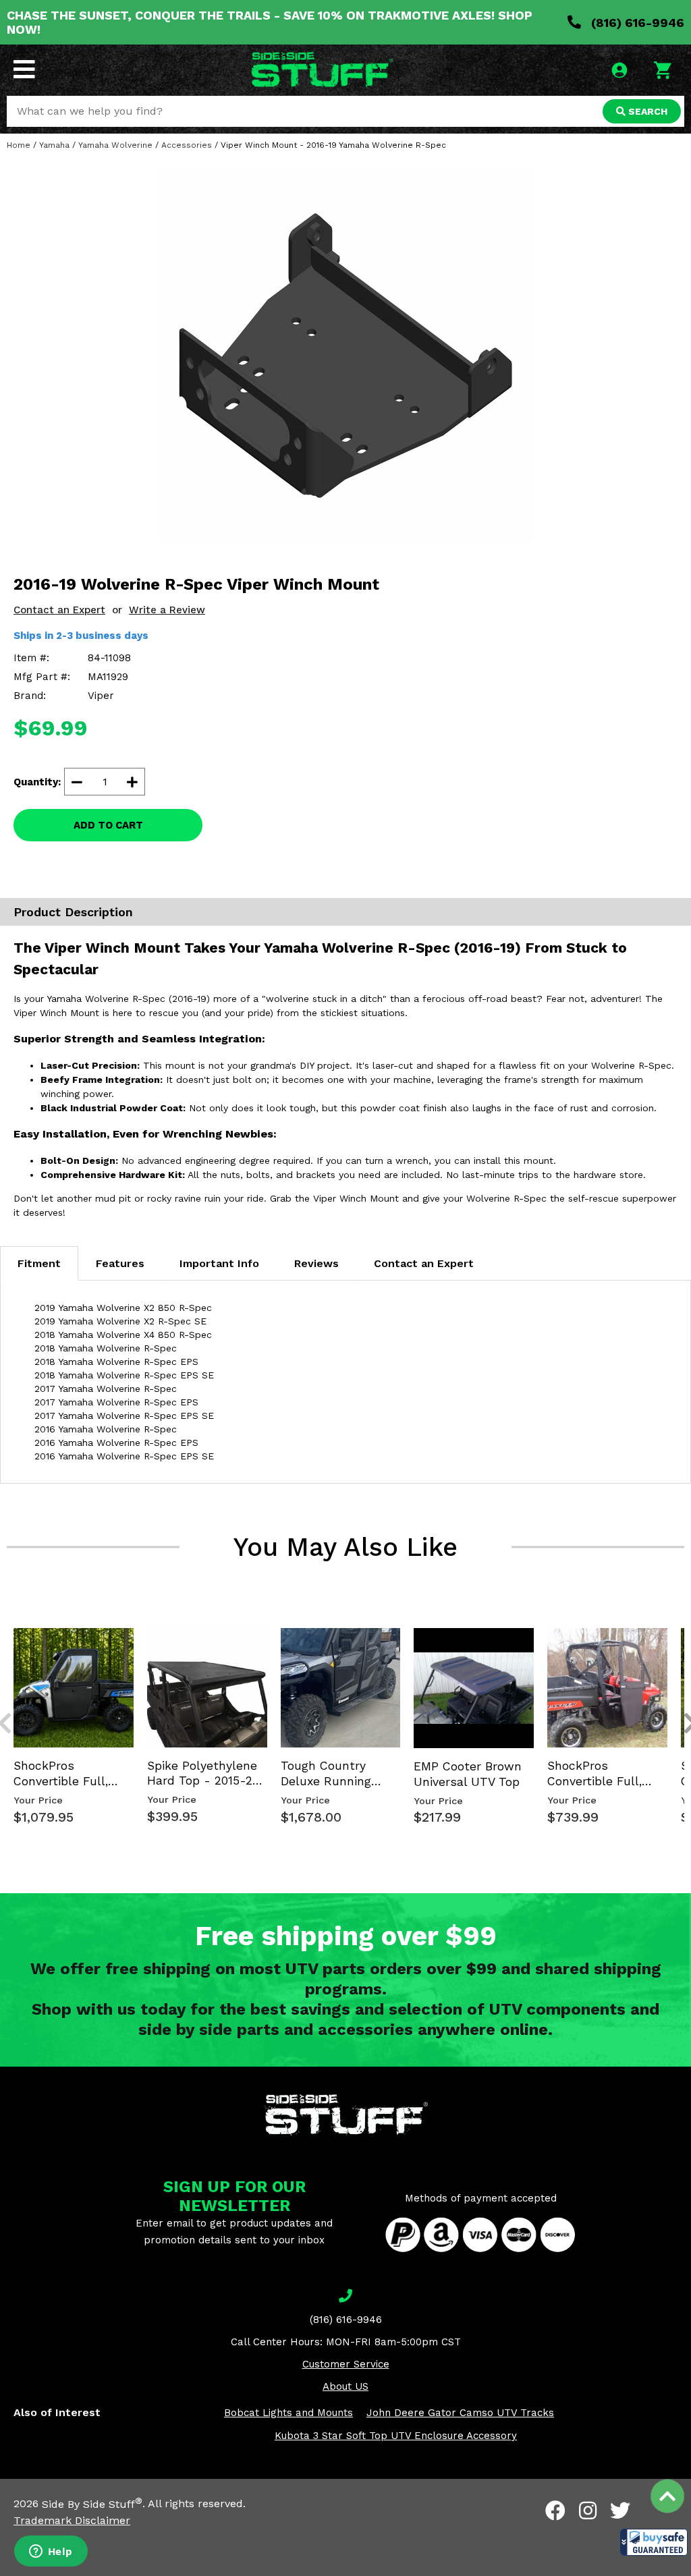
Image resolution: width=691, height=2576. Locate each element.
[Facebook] (555, 2511)
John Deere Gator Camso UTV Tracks (460, 2413)
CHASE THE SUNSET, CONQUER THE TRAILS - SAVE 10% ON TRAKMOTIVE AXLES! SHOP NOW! (270, 22)
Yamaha (54, 145)
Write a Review (167, 610)
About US (345, 2386)
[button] (654, 2542)
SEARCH (646, 111)
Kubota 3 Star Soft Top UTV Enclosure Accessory (396, 2436)
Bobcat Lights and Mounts (288, 2413)
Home (19, 145)
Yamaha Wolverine (115, 145)
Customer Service (346, 2364)
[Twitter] (620, 2511)
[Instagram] (588, 2511)
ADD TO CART (108, 825)
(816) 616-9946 (636, 23)
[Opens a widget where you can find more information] (51, 2552)
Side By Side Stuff (92, 2504)
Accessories (187, 145)
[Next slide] (683, 1626)
